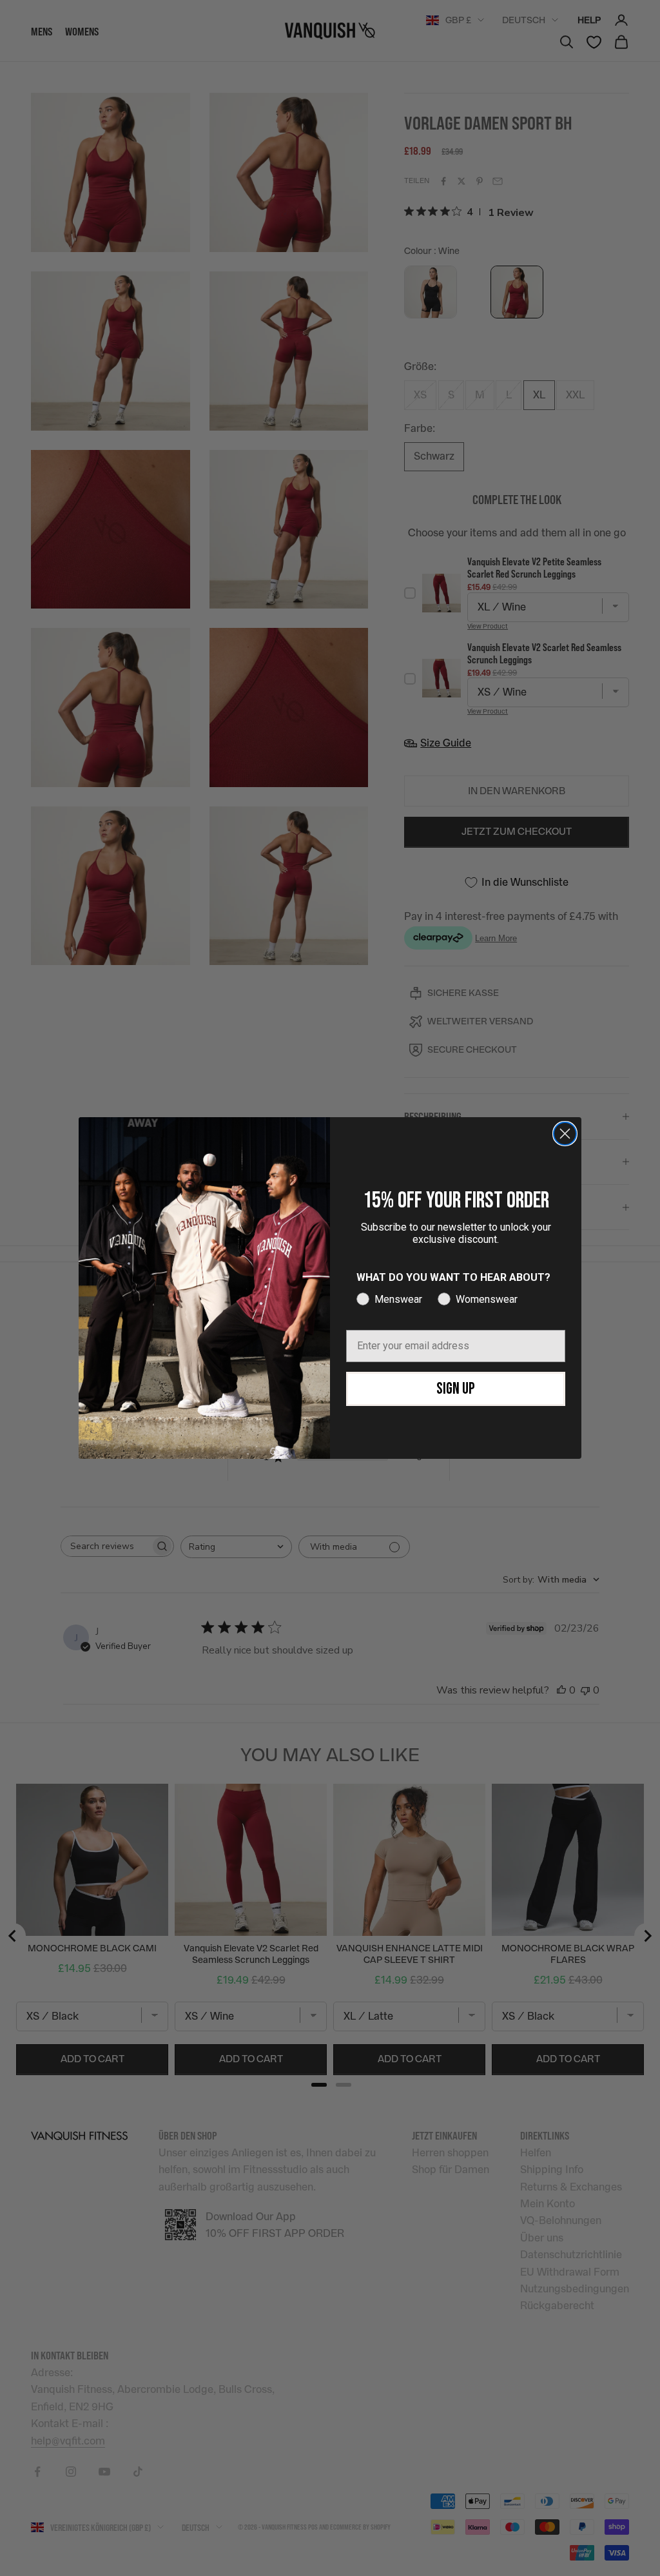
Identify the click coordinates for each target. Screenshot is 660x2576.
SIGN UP (456, 1389)
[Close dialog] (565, 1134)
